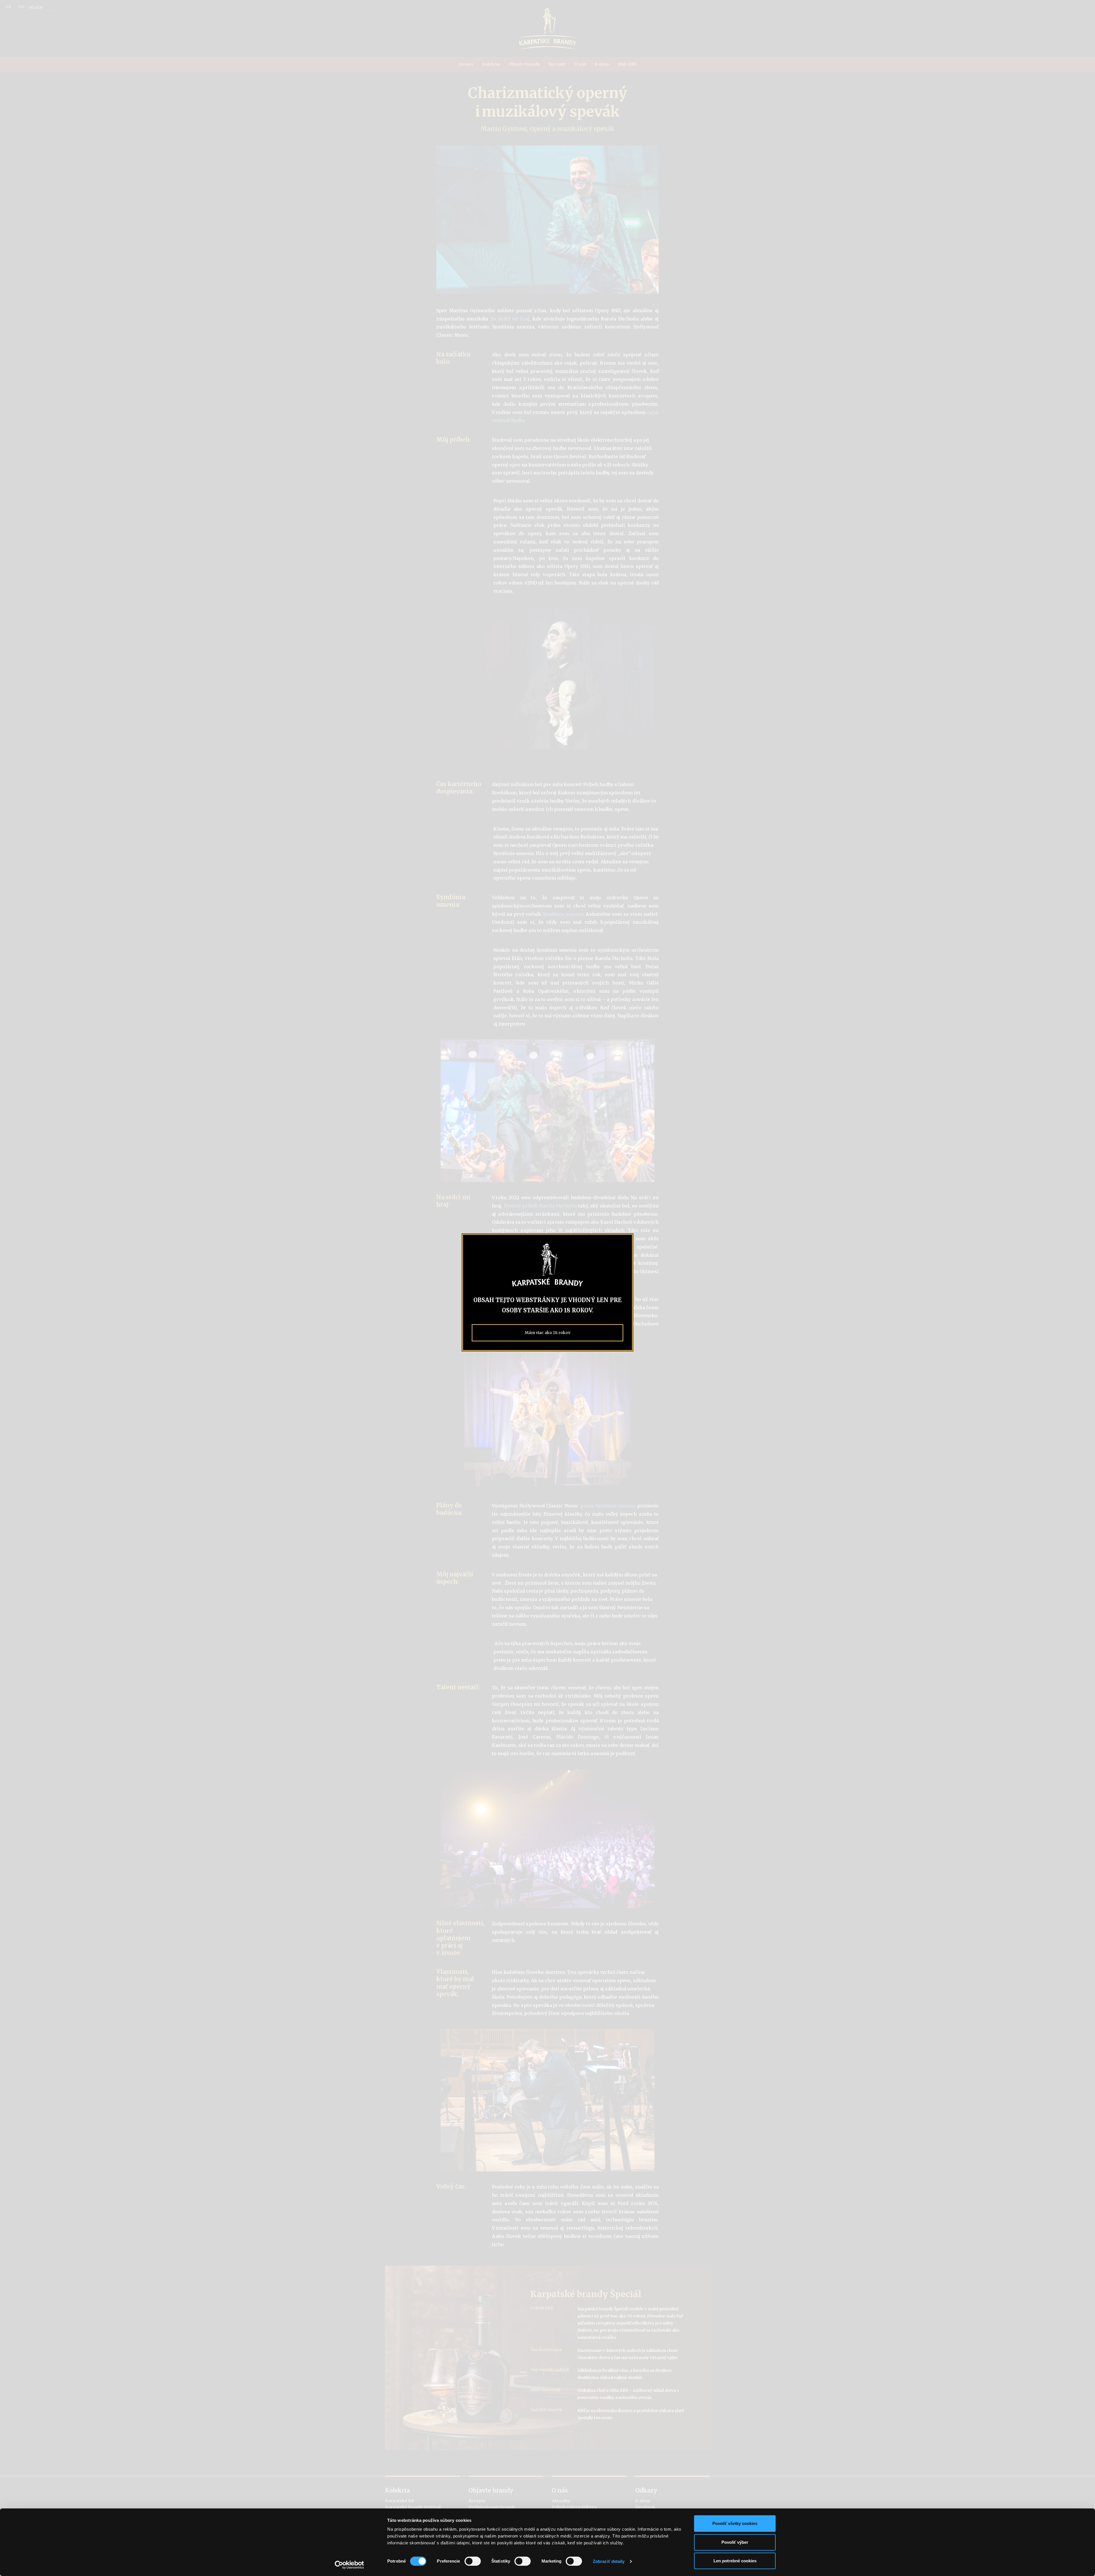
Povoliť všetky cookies (735, 2523)
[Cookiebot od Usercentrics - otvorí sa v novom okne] (349, 2565)
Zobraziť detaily (609, 2561)
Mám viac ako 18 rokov (547, 1333)
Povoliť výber (735, 2542)
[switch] (473, 2561)
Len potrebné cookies (735, 2561)
